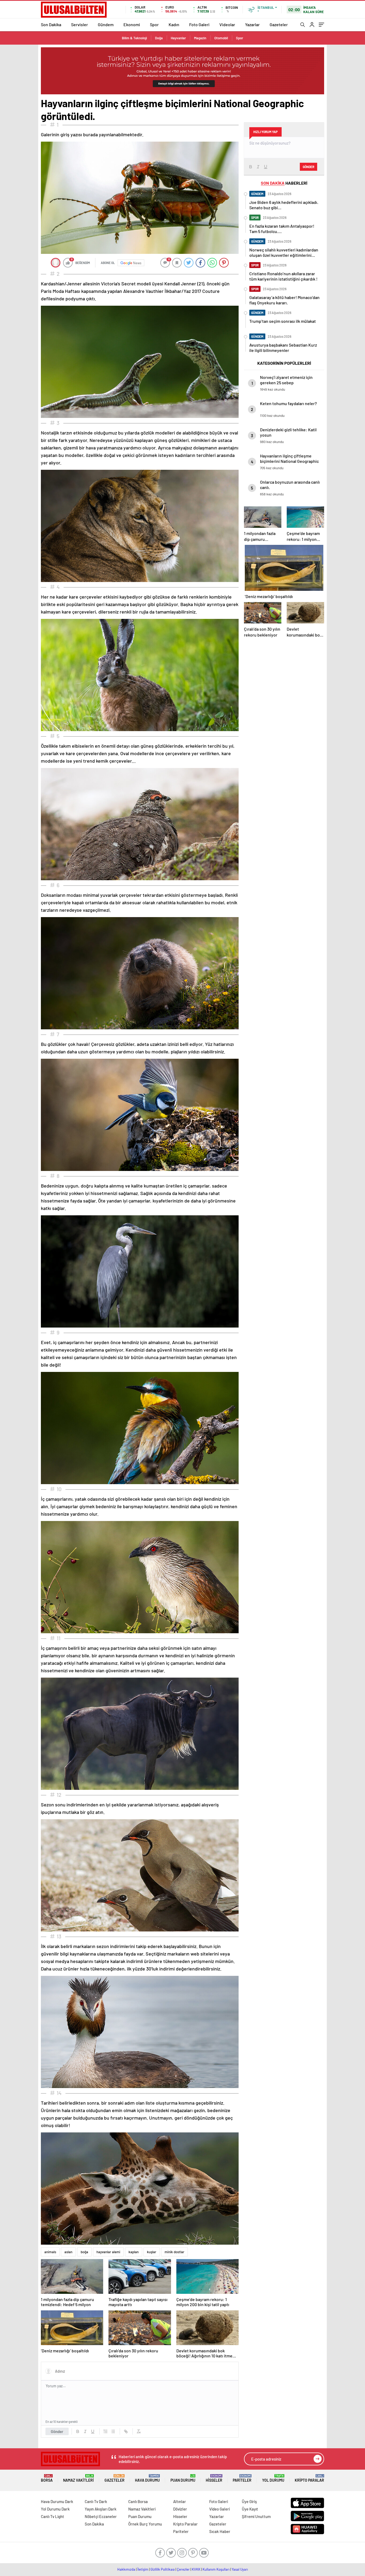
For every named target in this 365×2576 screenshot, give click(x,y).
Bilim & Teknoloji (134, 38)
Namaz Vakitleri (78, 2478)
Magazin (200, 38)
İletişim (143, 2569)
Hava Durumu (147, 2478)
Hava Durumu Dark (57, 2501)
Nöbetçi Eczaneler (101, 2516)
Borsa (47, 2478)
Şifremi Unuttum (256, 2516)
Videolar (227, 24)
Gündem (106, 24)
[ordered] (106, 2431)
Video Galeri (220, 2509)
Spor (154, 24)
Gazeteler (279, 24)
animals (50, 2252)
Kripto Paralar (309, 2478)
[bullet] (113, 2431)
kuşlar (152, 2252)
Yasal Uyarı (240, 2569)
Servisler (79, 24)
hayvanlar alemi (108, 2252)
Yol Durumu (273, 2478)
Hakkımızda (126, 2569)
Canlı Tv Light (53, 2516)
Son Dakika (51, 24)
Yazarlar (252, 24)
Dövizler (180, 2509)
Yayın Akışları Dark (101, 2509)
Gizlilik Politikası (163, 2569)
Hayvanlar (178, 38)
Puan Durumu (183, 2478)
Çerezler (183, 2569)
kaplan (134, 2252)
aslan (68, 2252)
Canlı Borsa (138, 2501)
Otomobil (221, 38)
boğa (84, 2252)
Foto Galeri (199, 24)
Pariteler (242, 2478)
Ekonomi (132, 24)
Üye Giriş (249, 2501)
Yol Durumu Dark (55, 2509)
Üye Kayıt (250, 2509)
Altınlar (180, 2501)
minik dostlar (174, 2252)
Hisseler (214, 2478)
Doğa (159, 38)
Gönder (57, 2431)
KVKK (196, 2569)
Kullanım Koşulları (216, 2569)
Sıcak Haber (220, 2531)
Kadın (174, 24)
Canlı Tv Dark (96, 2501)
